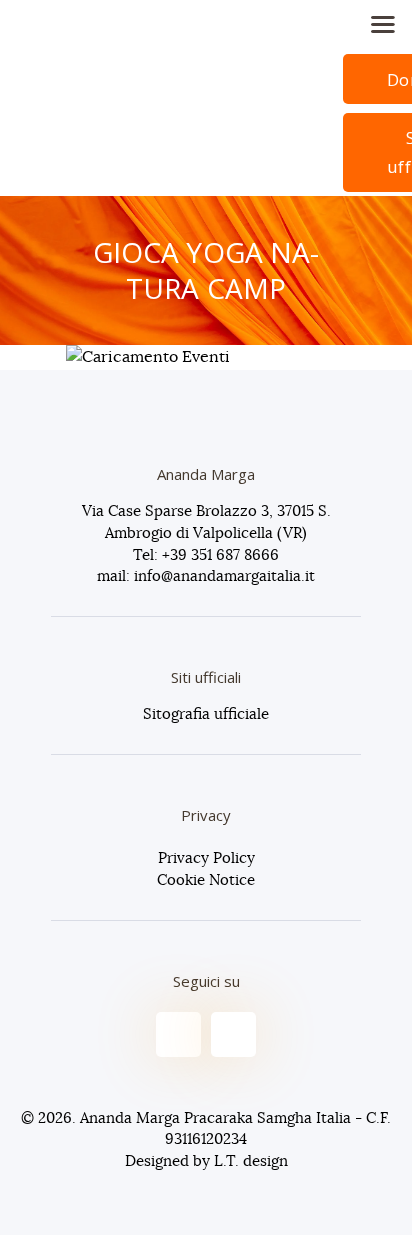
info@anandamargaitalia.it (224, 576)
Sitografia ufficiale (206, 714)
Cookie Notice (206, 880)
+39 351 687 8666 (220, 555)
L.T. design (251, 1161)
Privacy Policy (206, 858)
